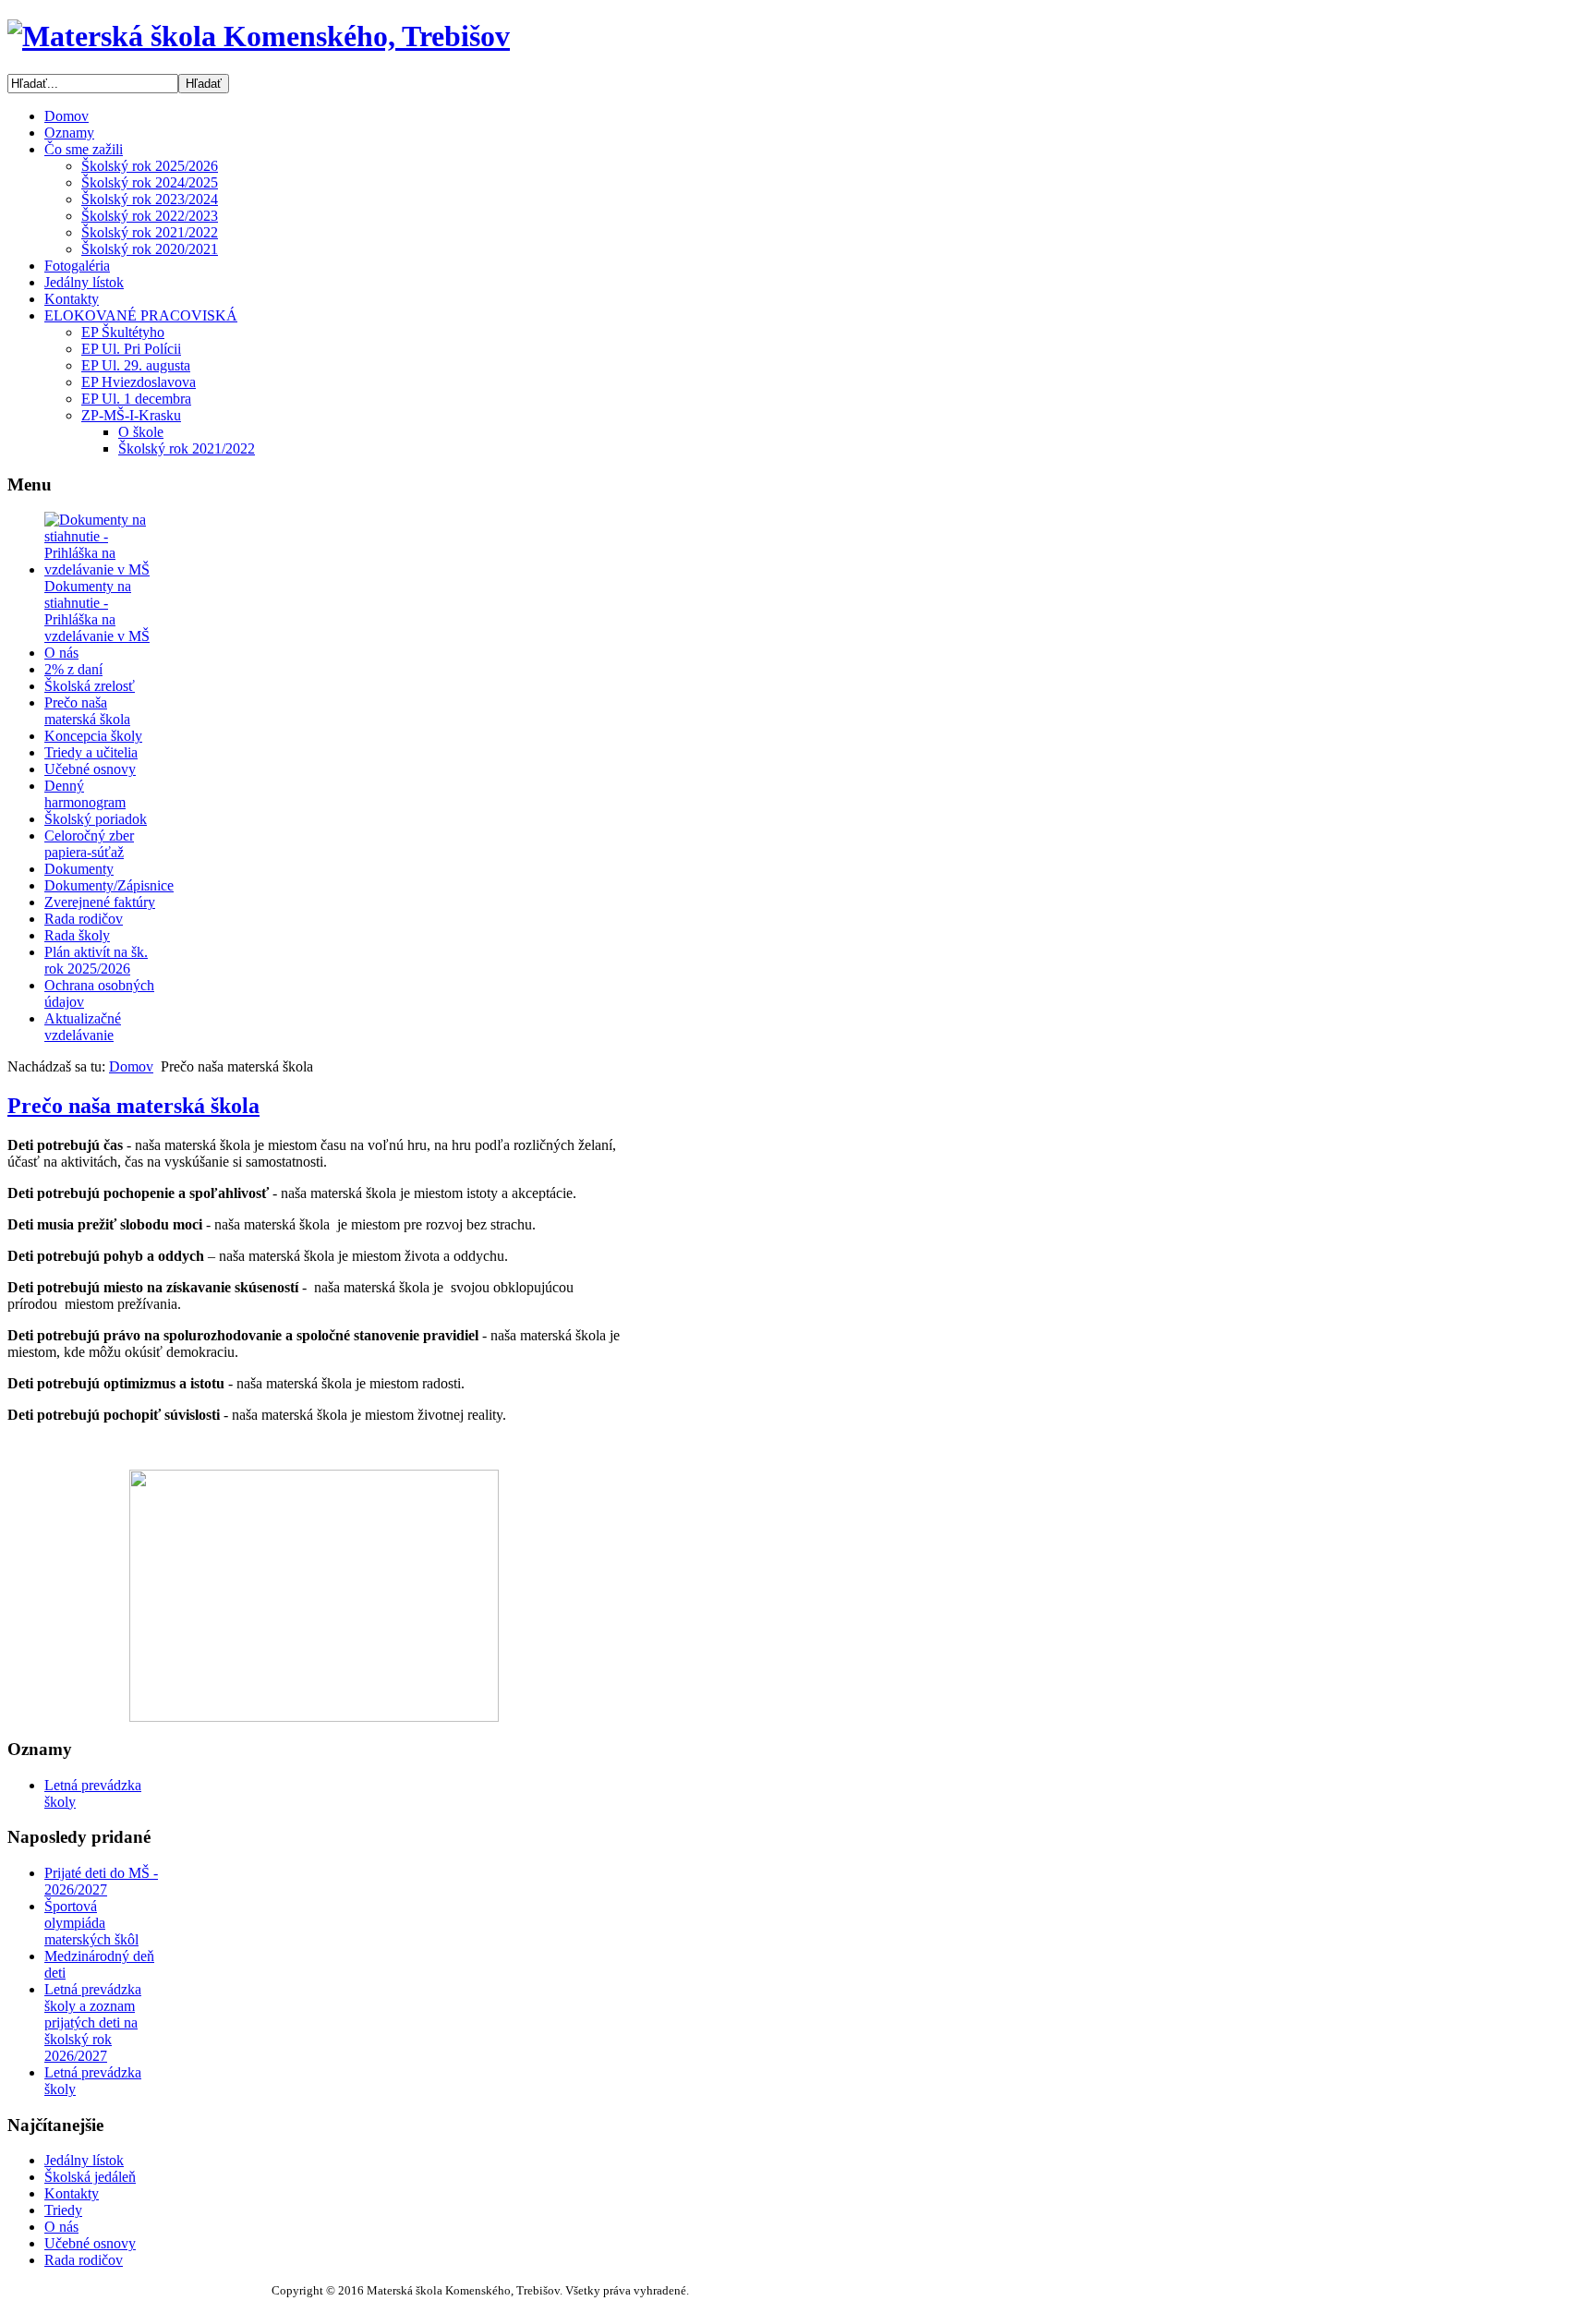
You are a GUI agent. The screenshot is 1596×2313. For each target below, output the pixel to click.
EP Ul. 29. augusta (136, 365)
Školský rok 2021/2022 (150, 232)
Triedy (63, 2210)
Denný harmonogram (85, 794)
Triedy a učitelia (91, 752)
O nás (61, 653)
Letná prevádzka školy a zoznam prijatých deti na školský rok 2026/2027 (93, 2022)
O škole (141, 432)
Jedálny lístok (84, 2160)
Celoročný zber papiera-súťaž (89, 844)
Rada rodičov (84, 919)
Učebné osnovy (90, 769)
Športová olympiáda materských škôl (91, 1923)
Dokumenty (79, 869)
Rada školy (77, 935)
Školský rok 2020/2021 (150, 249)
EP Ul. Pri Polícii (131, 349)
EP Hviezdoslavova (139, 382)
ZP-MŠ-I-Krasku (131, 415)
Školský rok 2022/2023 (150, 216)
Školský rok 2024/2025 (150, 182)
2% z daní (73, 669)
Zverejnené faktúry (100, 902)
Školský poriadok (96, 819)
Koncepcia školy (93, 736)
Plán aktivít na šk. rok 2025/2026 (96, 960)
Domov (131, 1066)
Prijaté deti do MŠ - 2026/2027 (101, 1881)
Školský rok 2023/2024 (150, 199)
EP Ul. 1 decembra (136, 399)
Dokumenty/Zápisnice (109, 885)
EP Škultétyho (123, 332)
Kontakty (72, 2193)
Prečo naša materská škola (87, 711)
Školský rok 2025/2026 (150, 166)
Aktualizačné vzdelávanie (83, 1027)
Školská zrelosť (90, 686)
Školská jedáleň (90, 2177)
